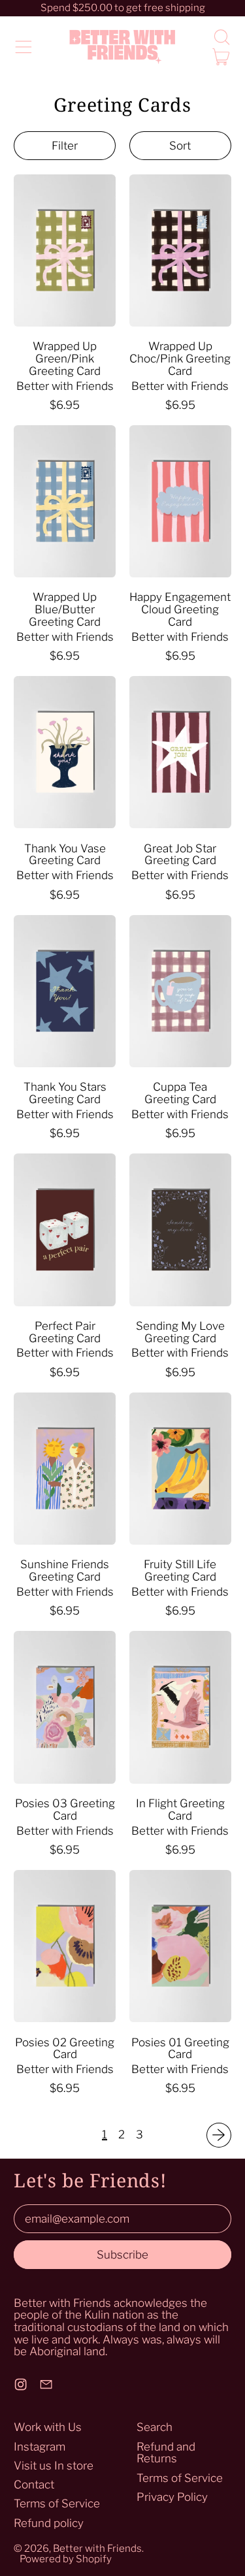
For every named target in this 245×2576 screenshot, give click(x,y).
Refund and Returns (166, 2453)
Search (155, 2427)
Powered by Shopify (66, 2559)
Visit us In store (54, 2466)
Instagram (40, 2447)
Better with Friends (97, 2548)
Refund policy (49, 2523)
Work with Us (48, 2427)
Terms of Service (57, 2504)
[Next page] (219, 2135)
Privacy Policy (172, 2497)
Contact (34, 2485)
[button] (221, 37)
